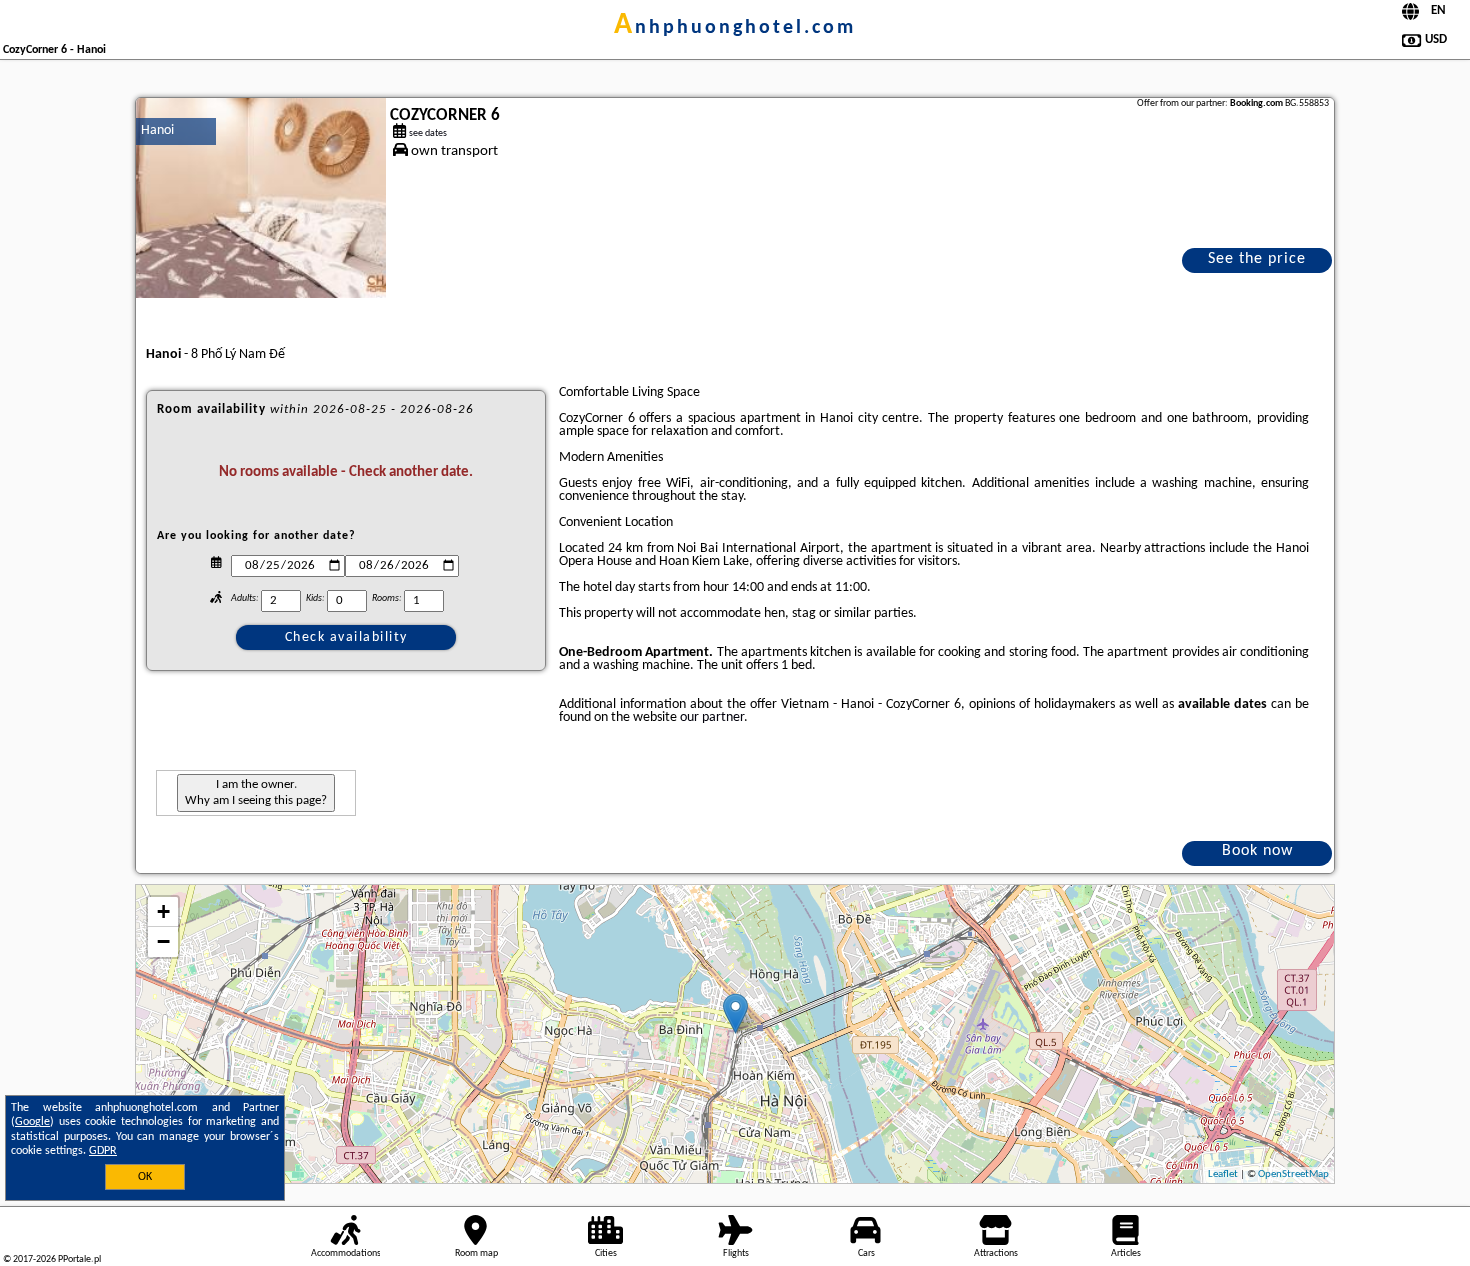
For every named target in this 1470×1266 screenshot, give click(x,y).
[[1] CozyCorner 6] (261, 198)
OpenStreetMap (1293, 1174)
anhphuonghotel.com (735, 28)
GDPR (103, 1151)
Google (32, 1122)
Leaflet (1223, 1174)
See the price (1257, 259)
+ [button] (163, 911)
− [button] (163, 941)
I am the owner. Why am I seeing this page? (256, 792)
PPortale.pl (79, 1259)
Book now (1257, 851)
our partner (712, 717)
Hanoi (157, 130)
